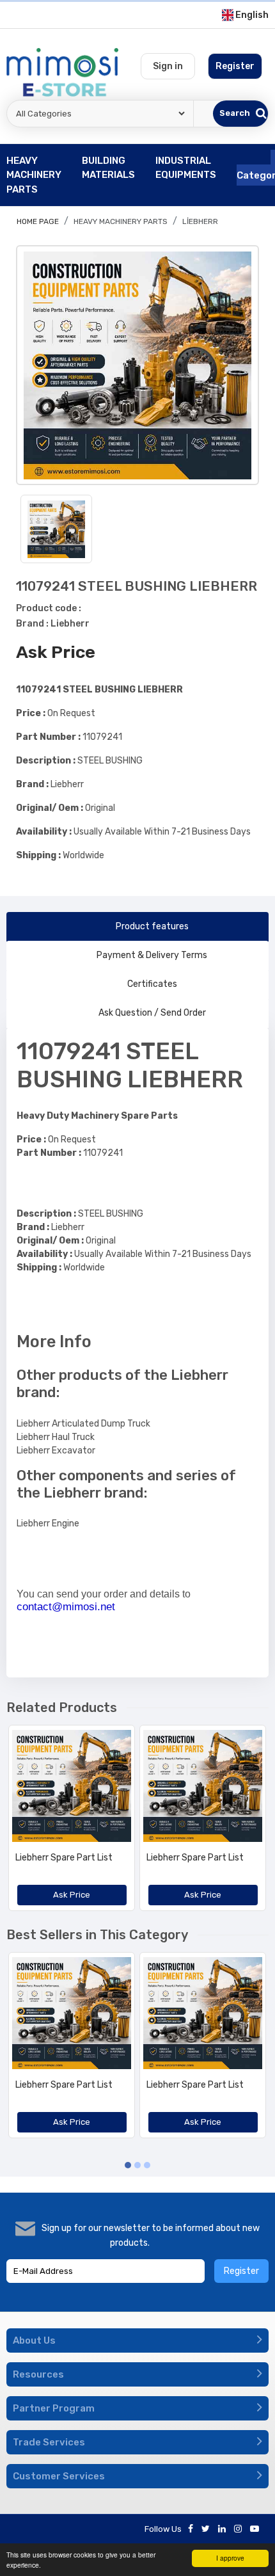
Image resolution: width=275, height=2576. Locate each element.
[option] (137, 365)
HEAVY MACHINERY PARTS (121, 221)
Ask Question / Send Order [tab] (152, 1013)
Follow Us (163, 2529)
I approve (230, 2558)
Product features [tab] (152, 926)
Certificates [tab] (152, 984)
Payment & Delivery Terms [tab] (152, 955)
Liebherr (200, 221)
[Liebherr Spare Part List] (72, 1786)
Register (241, 2271)
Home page (38, 221)
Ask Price (56, 652)
